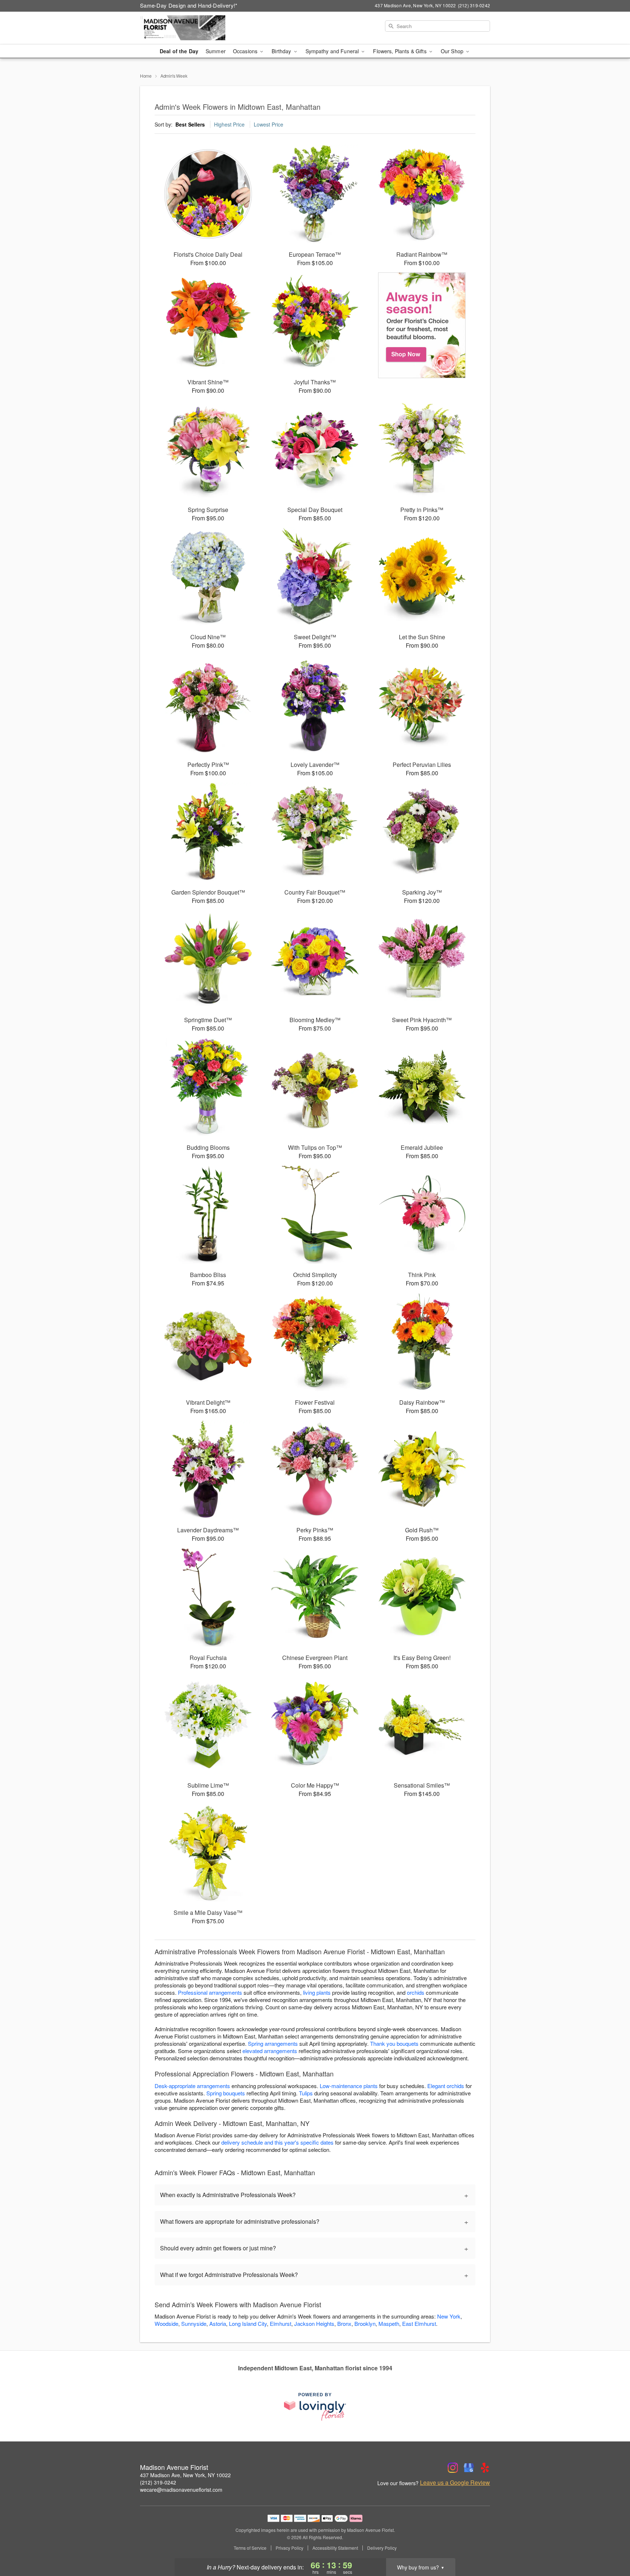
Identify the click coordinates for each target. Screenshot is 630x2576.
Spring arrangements (273, 2043)
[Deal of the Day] (422, 325)
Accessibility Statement (335, 2548)
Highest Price (229, 124)
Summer (216, 51)
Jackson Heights (314, 2323)
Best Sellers (190, 124)
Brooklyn (365, 2323)
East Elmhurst (419, 2323)
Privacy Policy (289, 2548)
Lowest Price (269, 124)
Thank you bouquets (394, 2043)
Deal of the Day (179, 51)
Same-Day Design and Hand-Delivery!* (189, 5)
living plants (317, 1992)
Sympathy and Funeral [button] (333, 51)
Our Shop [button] (453, 51)
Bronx (344, 2323)
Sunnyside (194, 2323)
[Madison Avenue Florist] (192, 28)
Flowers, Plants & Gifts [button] (400, 51)
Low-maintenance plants (349, 2086)
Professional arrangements (210, 1992)
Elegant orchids (446, 2086)
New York (449, 2316)
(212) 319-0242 (158, 2482)
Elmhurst (281, 2323)
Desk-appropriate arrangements (192, 2086)
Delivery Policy (382, 2548)
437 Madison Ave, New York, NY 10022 (185, 2475)
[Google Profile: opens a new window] (469, 2468)
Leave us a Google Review (455, 2483)
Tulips (306, 2093)
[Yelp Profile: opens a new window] (485, 2468)
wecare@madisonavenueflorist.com (181, 2490)
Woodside (166, 2323)
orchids (416, 1992)
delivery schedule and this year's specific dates (277, 2142)
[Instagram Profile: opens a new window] (453, 2468)
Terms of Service (250, 2548)
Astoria (218, 2323)
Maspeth (389, 2323)
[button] (611, 2545)
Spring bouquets (226, 2093)
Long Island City (248, 2323)
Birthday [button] (282, 51)
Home (146, 76)
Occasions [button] (246, 51)
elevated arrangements (270, 2051)
